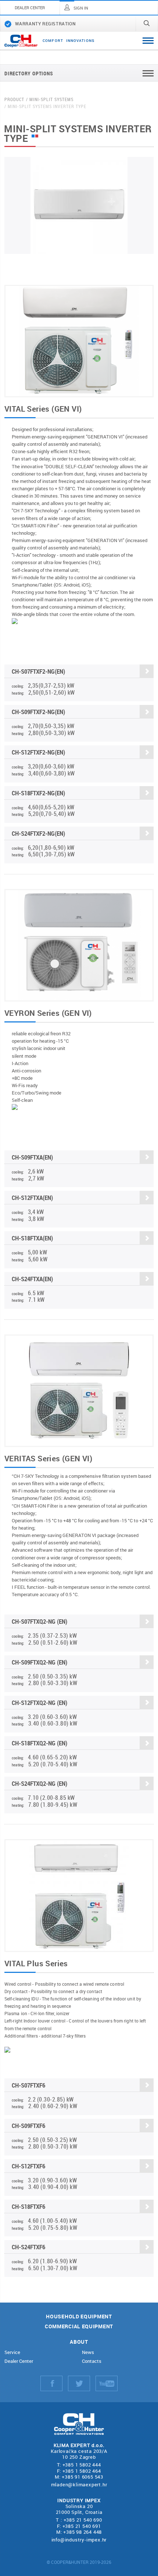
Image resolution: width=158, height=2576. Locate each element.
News (88, 2352)
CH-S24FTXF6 (28, 2247)
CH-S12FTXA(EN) (32, 1198)
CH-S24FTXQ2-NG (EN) (39, 1783)
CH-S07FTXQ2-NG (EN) (39, 1621)
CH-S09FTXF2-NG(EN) (38, 712)
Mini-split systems (51, 99)
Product (14, 99)
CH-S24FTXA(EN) (32, 1279)
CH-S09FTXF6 (28, 2126)
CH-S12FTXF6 (28, 2166)
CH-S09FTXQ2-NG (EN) (39, 1662)
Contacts (92, 2361)
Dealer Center (19, 2361)
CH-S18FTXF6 (28, 2206)
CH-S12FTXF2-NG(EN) (38, 752)
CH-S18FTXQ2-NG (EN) (39, 1743)
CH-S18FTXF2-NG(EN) (38, 793)
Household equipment (79, 2317)
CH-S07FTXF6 (28, 2085)
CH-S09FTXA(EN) (32, 1157)
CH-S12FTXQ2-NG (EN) (39, 1703)
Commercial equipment (79, 2327)
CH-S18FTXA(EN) (32, 1238)
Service (12, 2352)
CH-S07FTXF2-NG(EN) (38, 671)
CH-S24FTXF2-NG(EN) (38, 833)
